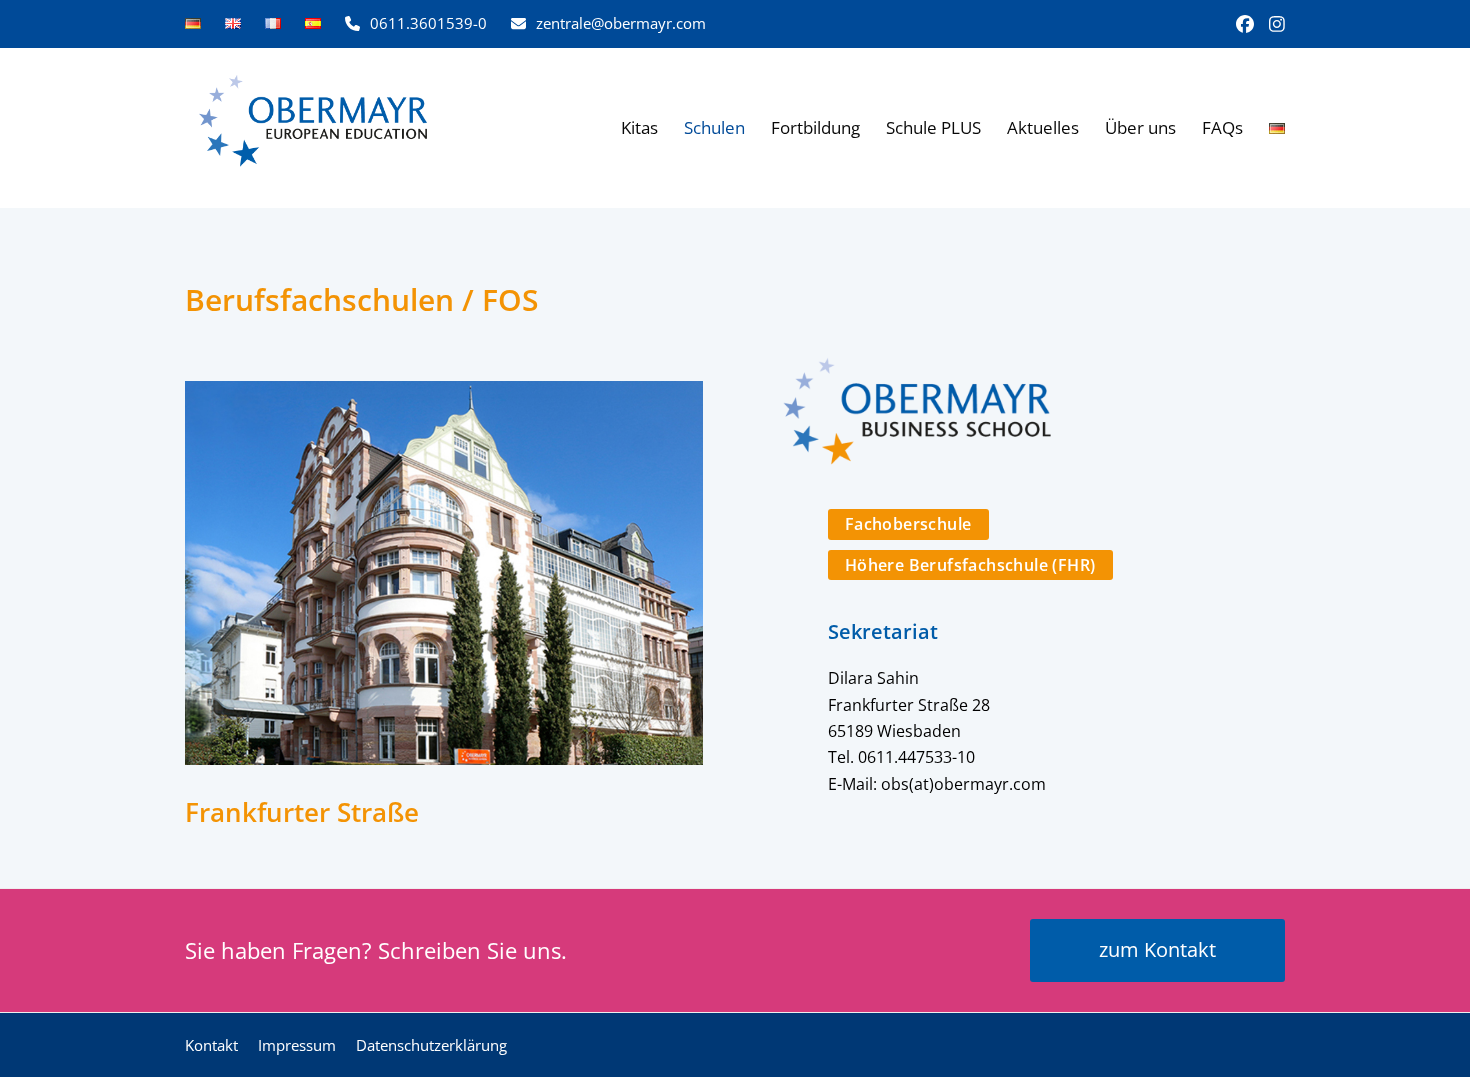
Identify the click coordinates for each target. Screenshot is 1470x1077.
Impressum (297, 1045)
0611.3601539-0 (428, 23)
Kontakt (211, 1045)
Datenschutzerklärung (431, 1045)
